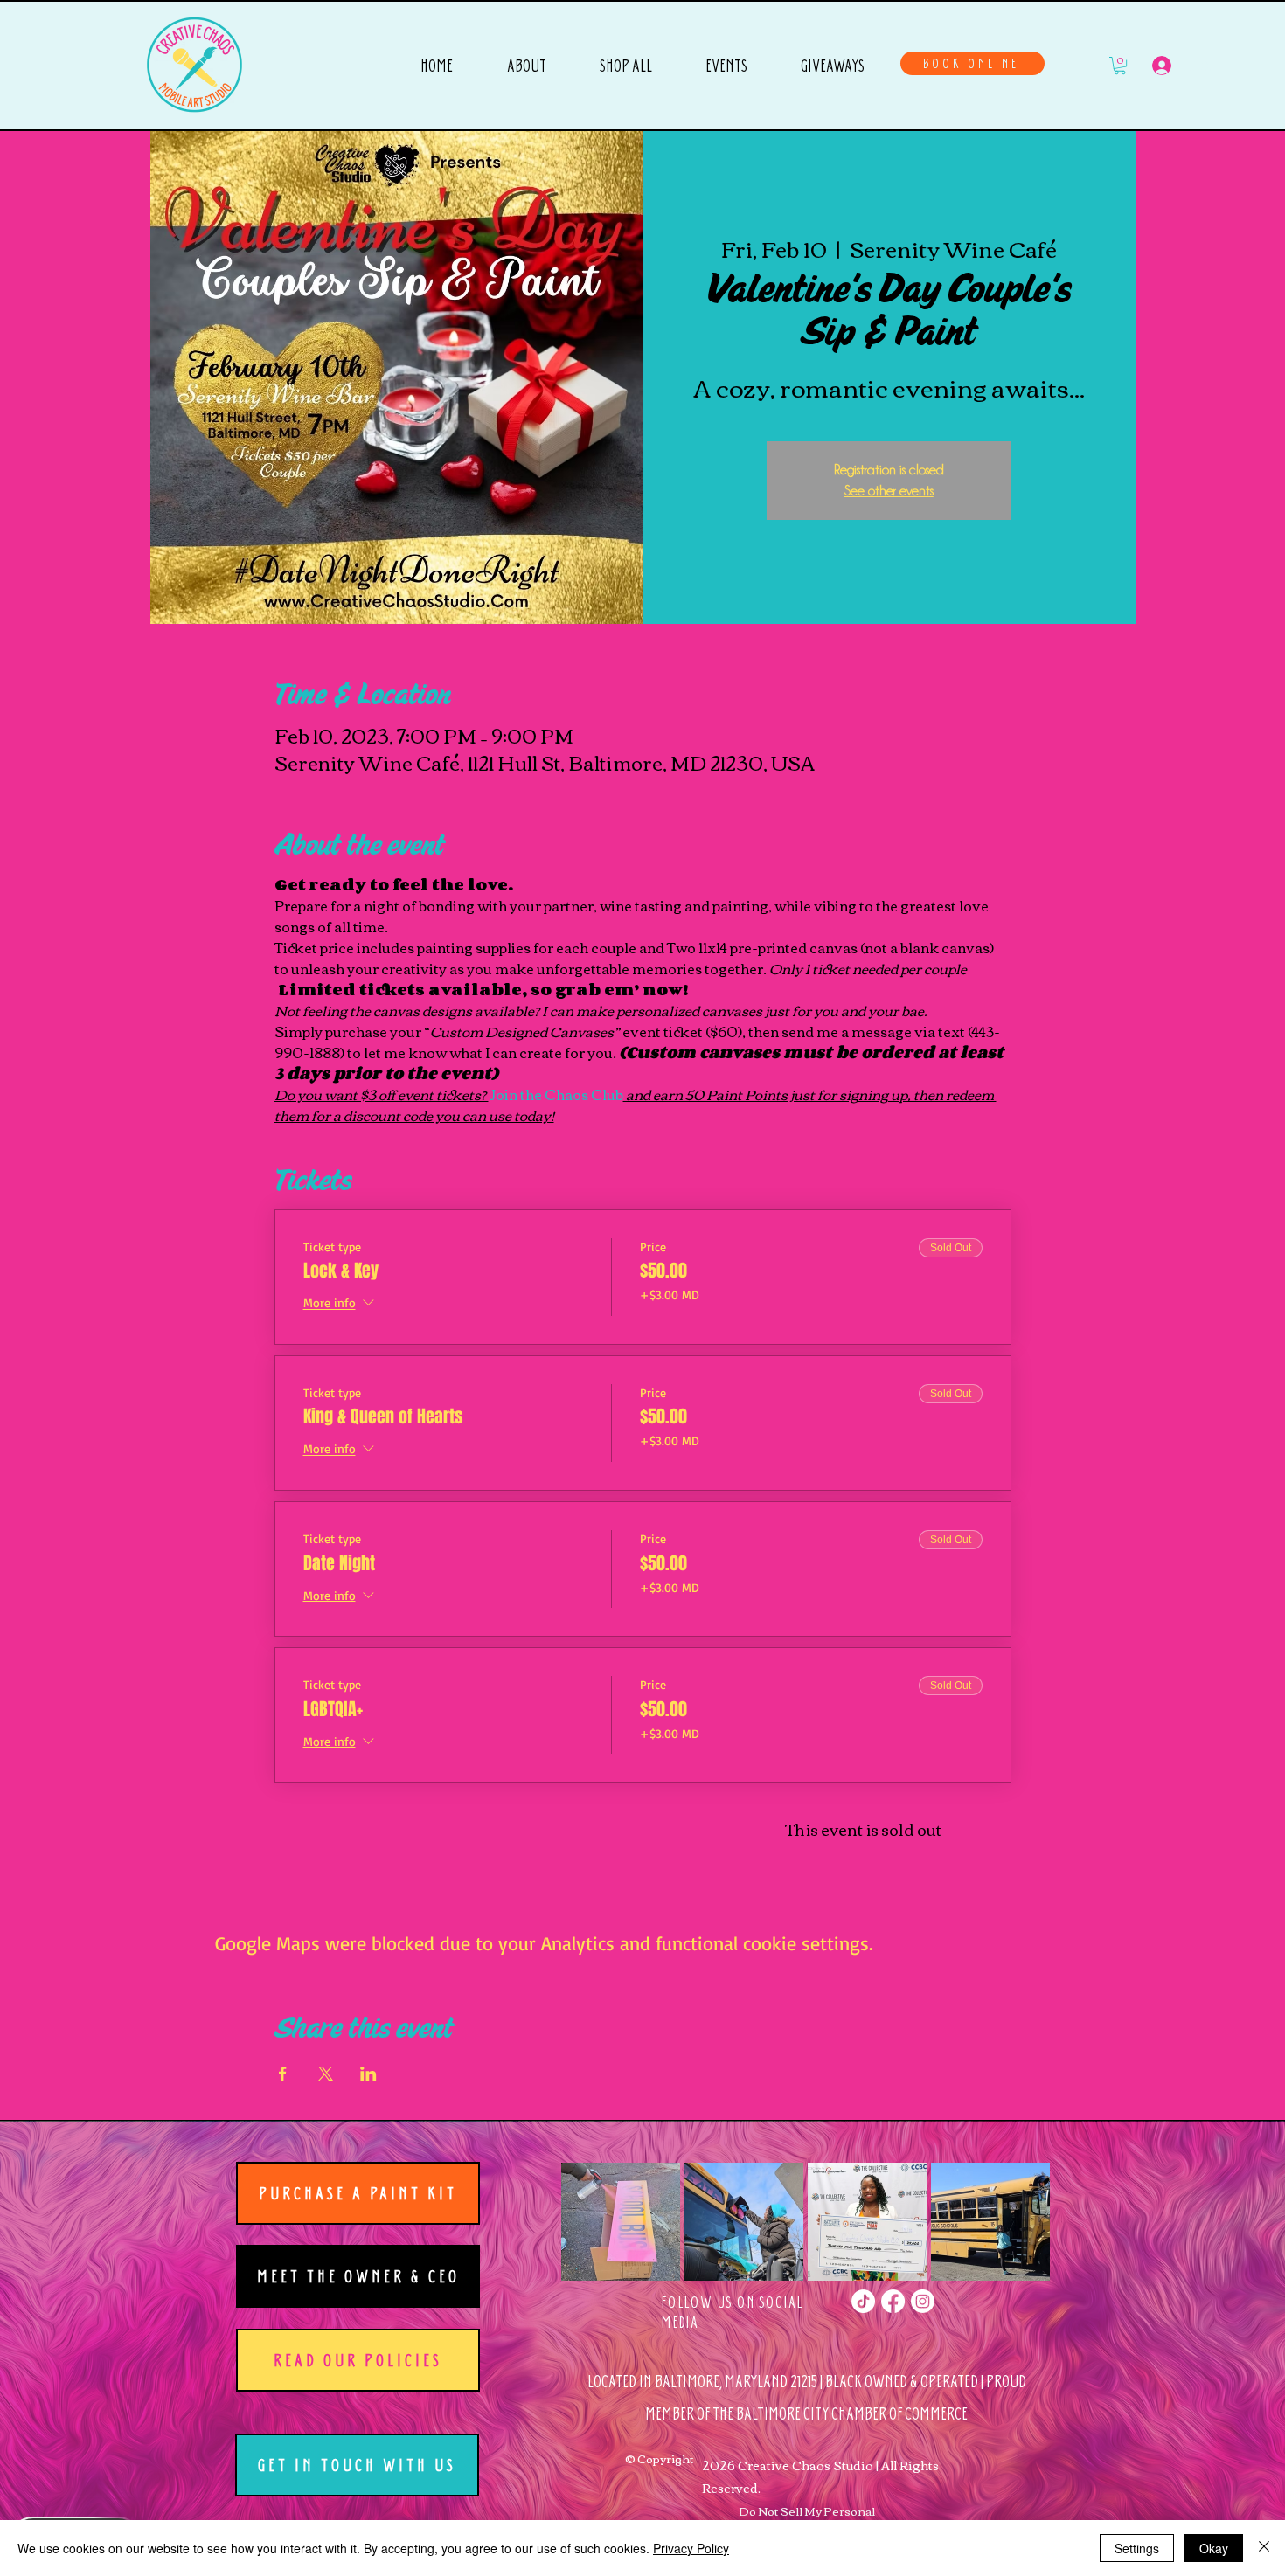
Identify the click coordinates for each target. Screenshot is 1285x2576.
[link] (1120, 66)
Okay (1214, 2548)
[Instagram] (923, 2301)
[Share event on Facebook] (283, 2074)
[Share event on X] (326, 2074)
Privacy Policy (691, 2548)
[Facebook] (893, 2301)
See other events (889, 491)
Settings (1137, 2548)
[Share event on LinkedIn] (368, 2074)
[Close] (1264, 2548)
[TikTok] (863, 2301)
